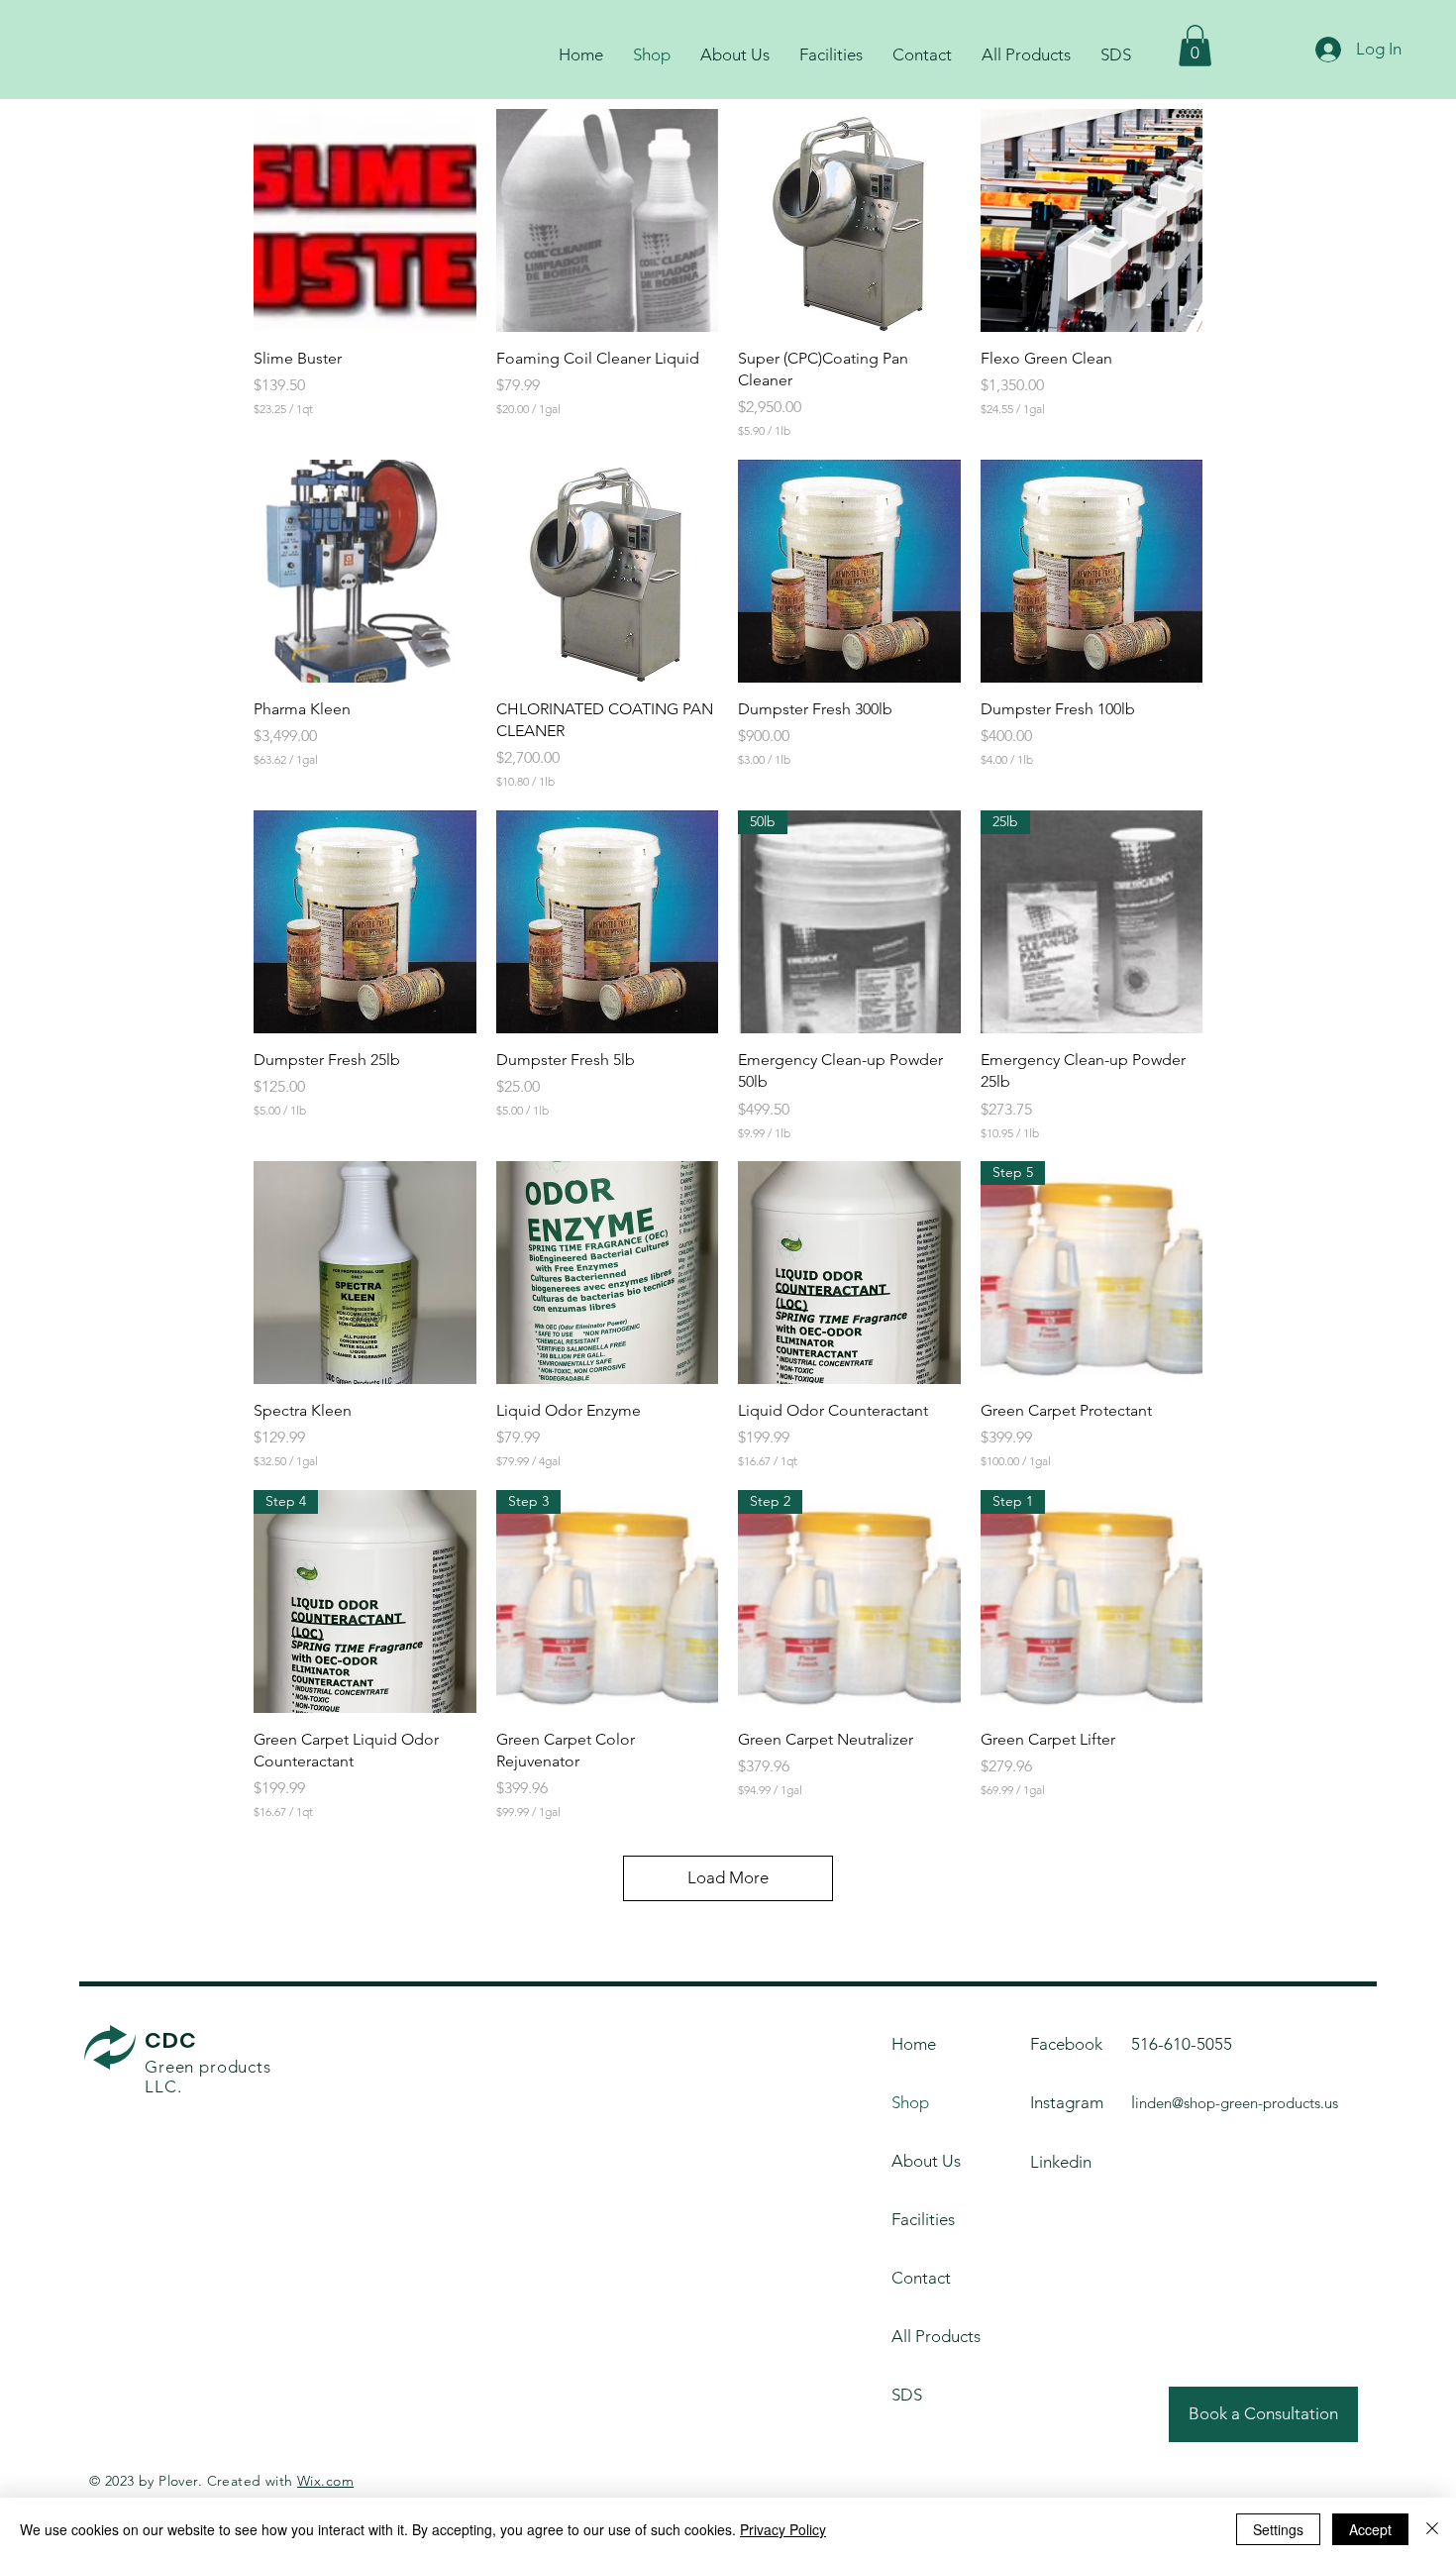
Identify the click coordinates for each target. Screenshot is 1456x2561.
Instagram (1067, 2102)
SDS (907, 2395)
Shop (910, 2102)
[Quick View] (365, 220)
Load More (728, 1877)
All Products (936, 2336)
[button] (1195, 46)
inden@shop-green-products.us (1237, 2103)
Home (914, 2044)
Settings (1278, 2529)
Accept (1370, 2529)
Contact (921, 2278)
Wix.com (325, 2481)
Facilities (923, 2219)
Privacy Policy (783, 2529)
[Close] (1432, 2529)
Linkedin (1061, 2162)
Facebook (1066, 2044)
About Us (926, 2161)
